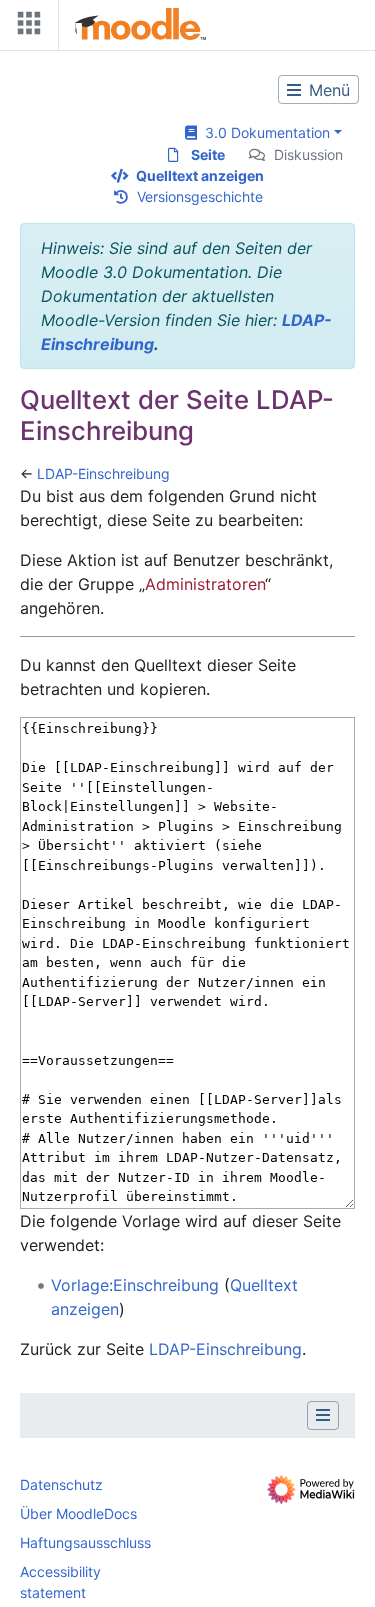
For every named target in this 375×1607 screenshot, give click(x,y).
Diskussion (308, 154)
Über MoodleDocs (78, 1513)
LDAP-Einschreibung (103, 473)
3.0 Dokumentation (263, 132)
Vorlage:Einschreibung (135, 1285)
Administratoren (205, 584)
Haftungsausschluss (85, 1542)
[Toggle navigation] (25, 27)
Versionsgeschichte (200, 196)
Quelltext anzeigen (200, 175)
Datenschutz (61, 1484)
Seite (208, 154)
